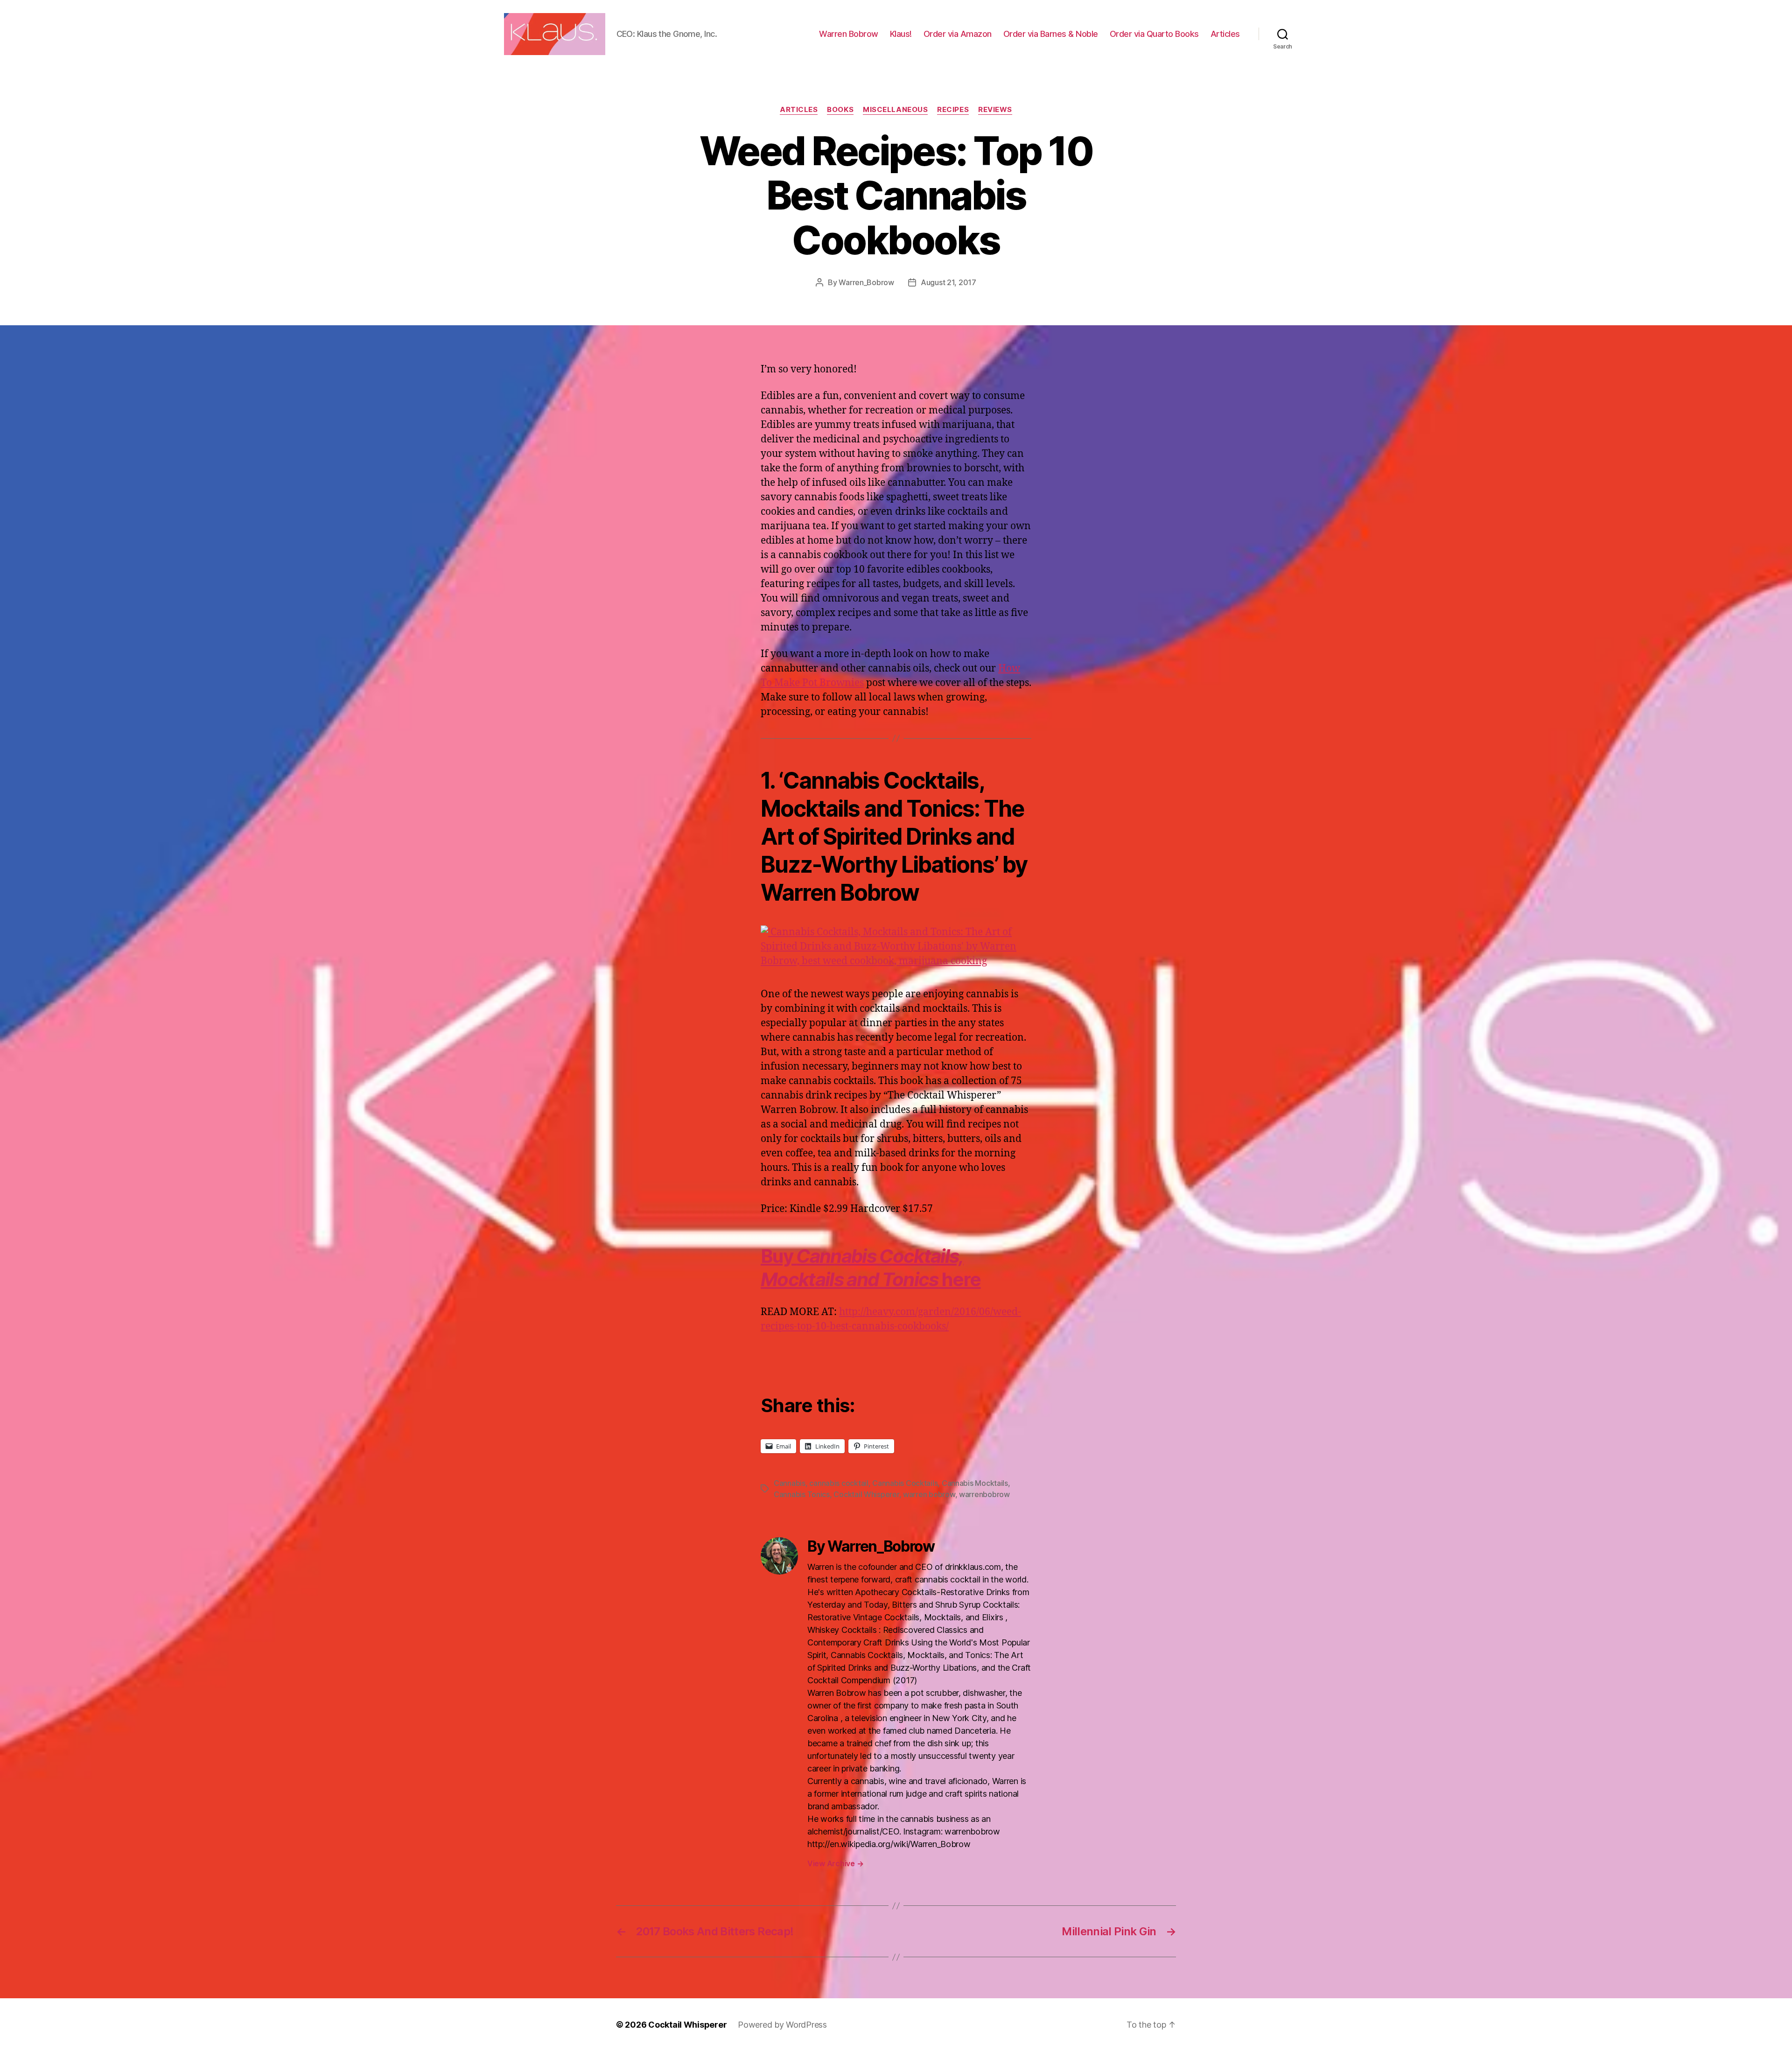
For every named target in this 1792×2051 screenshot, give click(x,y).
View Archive (835, 1863)
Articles (1225, 34)
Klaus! (901, 34)
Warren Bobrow (849, 34)
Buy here (871, 1268)
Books (840, 110)
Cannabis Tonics (802, 1494)
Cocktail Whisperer (866, 1494)
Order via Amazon (958, 34)
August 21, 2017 (948, 282)
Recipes (953, 110)
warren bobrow (929, 1494)
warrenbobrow (984, 1494)
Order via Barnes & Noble (1051, 34)
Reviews (995, 110)
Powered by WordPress (782, 2025)
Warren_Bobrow (866, 282)
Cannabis (790, 1483)
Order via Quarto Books (1154, 34)
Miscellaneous (895, 110)
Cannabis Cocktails (905, 1483)
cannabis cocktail (839, 1483)
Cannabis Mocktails (975, 1483)
